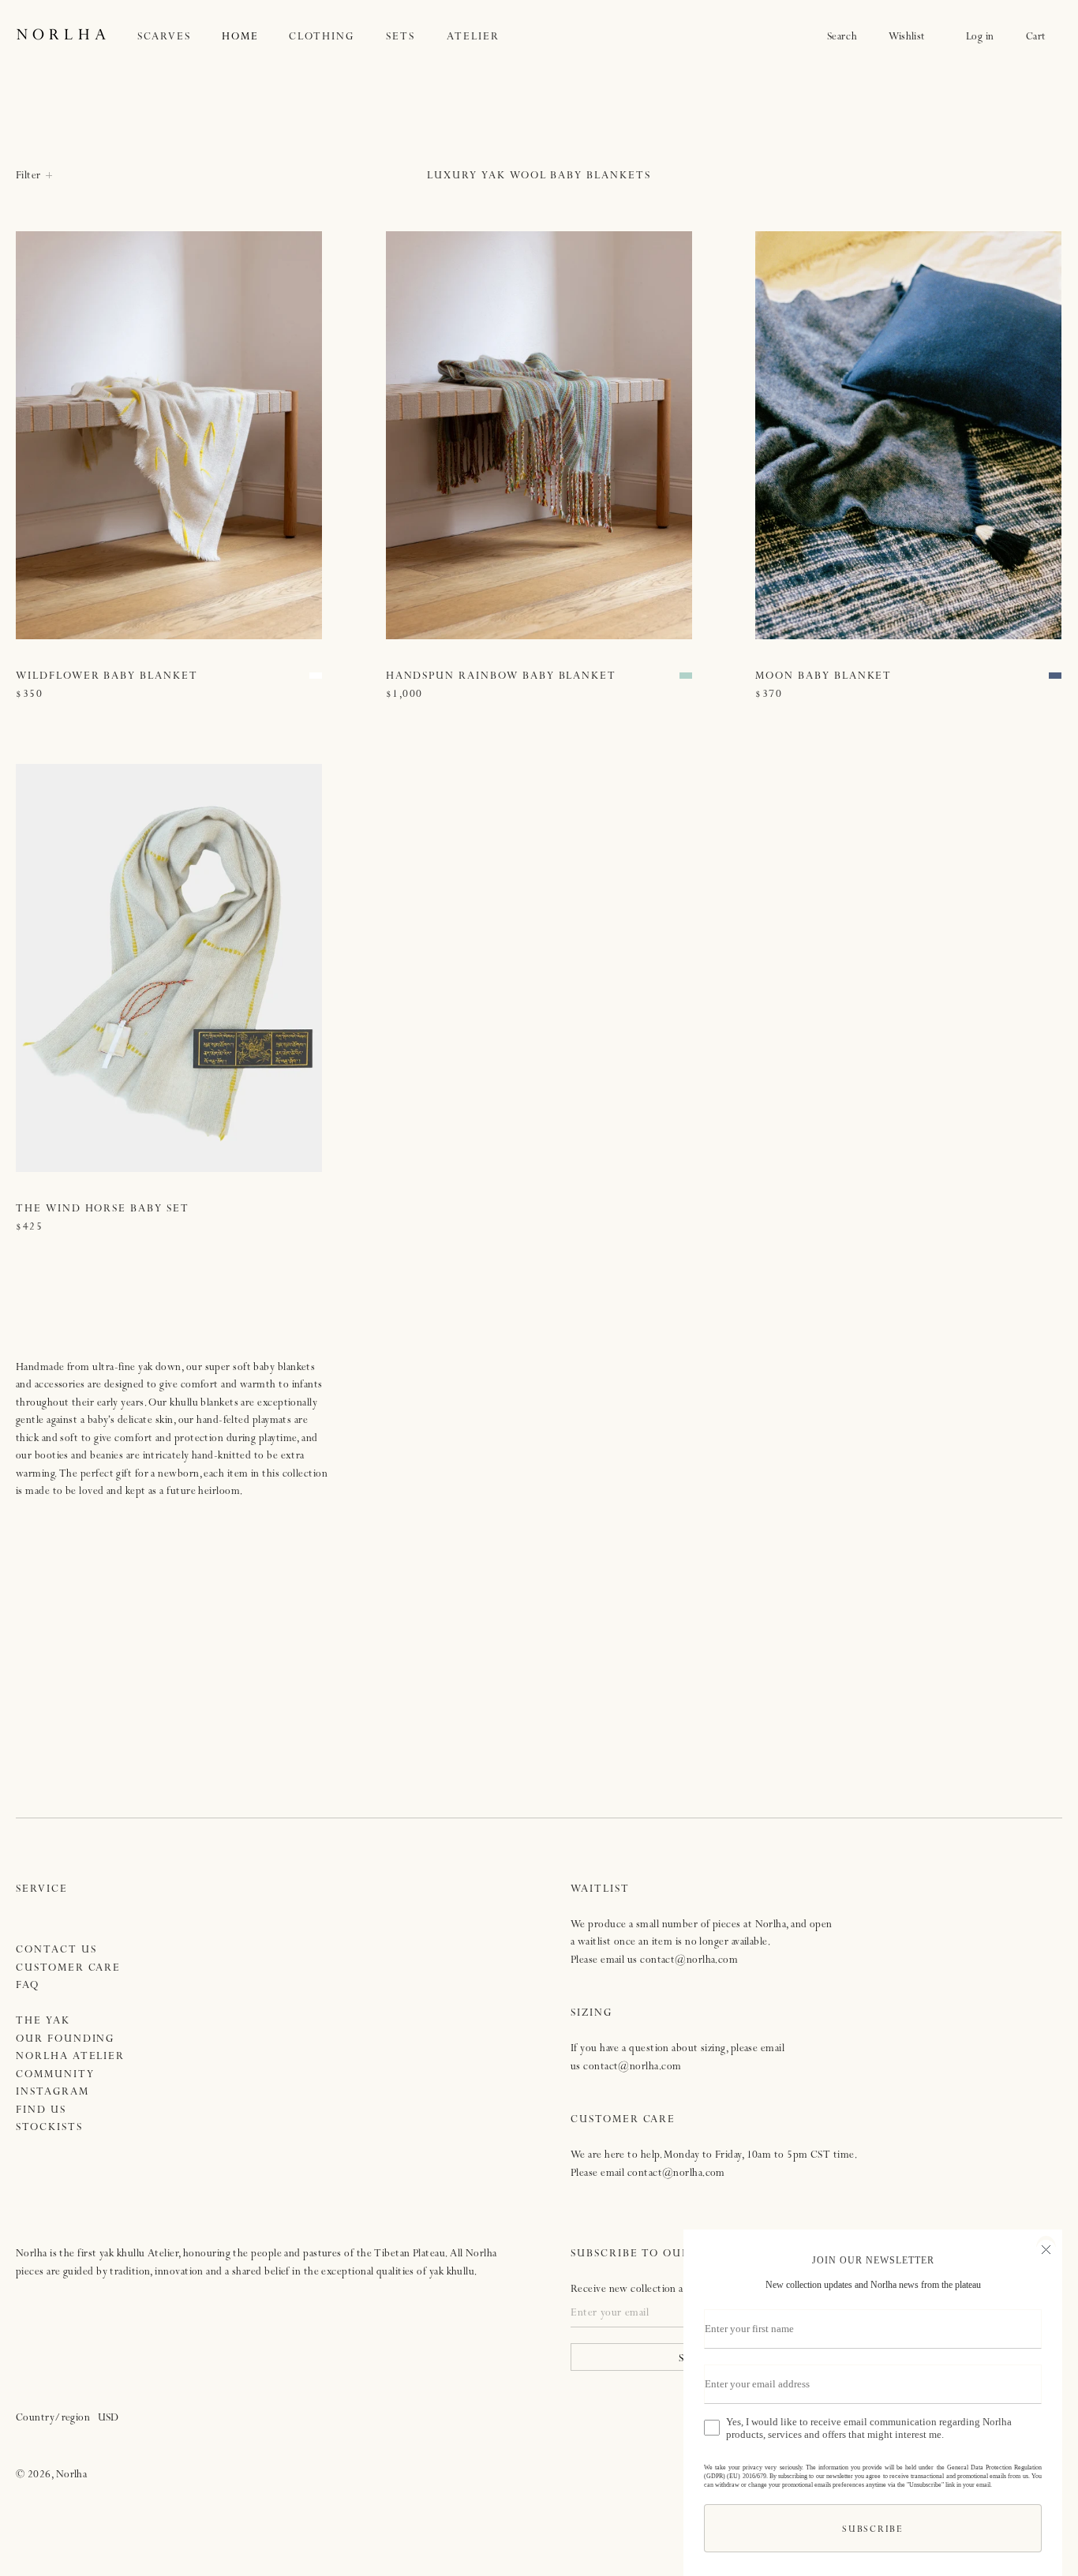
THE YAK (43, 2022)
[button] (180, 37)
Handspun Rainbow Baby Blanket (502, 677)
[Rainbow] (686, 676)
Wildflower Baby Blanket (107, 677)
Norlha (72, 2475)
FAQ (28, 1986)
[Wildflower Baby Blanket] (169, 436)
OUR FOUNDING (65, 2040)
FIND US (41, 2111)
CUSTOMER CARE (68, 1969)
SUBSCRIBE (872, 2531)
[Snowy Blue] (1055, 676)
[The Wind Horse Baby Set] (169, 968)
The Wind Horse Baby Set (103, 1209)
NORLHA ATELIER (70, 2057)
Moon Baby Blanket (823, 677)
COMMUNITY (55, 2075)
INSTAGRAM (52, 2093)
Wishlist (911, 37)
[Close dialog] (1046, 2248)
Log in (980, 37)
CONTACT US (56, 1951)
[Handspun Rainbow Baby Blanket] (539, 436)
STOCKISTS (49, 2128)
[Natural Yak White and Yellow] (316, 676)
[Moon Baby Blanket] (908, 436)
